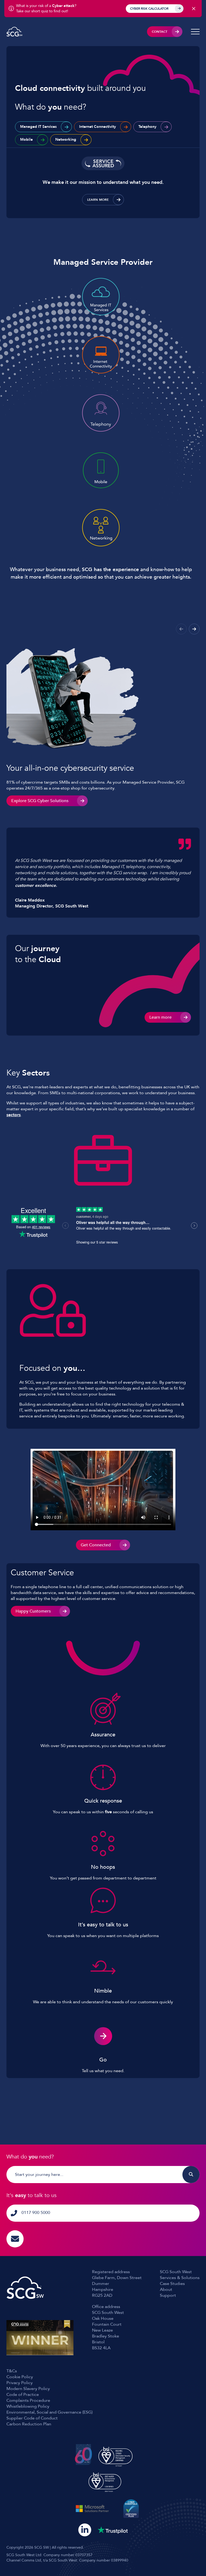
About (166, 2290)
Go (103, 2060)
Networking (66, 139)
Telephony (147, 127)
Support (168, 2295)
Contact (160, 32)
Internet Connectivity (98, 127)
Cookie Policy (20, 2377)
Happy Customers (33, 1611)
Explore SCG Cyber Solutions (40, 801)
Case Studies (172, 2284)
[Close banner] (194, 9)
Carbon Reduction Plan (29, 2424)
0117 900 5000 (36, 2213)
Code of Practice (23, 2395)
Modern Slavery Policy (28, 2389)
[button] (194, 629)
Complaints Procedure (28, 2400)
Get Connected (96, 1545)
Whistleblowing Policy (28, 2406)
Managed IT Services (38, 127)
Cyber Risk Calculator (149, 9)
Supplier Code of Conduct (32, 2418)
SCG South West (176, 2272)
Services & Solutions (180, 2278)
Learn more (98, 200)
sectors (14, 1115)
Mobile (26, 139)
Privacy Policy (20, 2383)
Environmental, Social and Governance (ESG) (49, 2412)
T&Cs (12, 2371)
